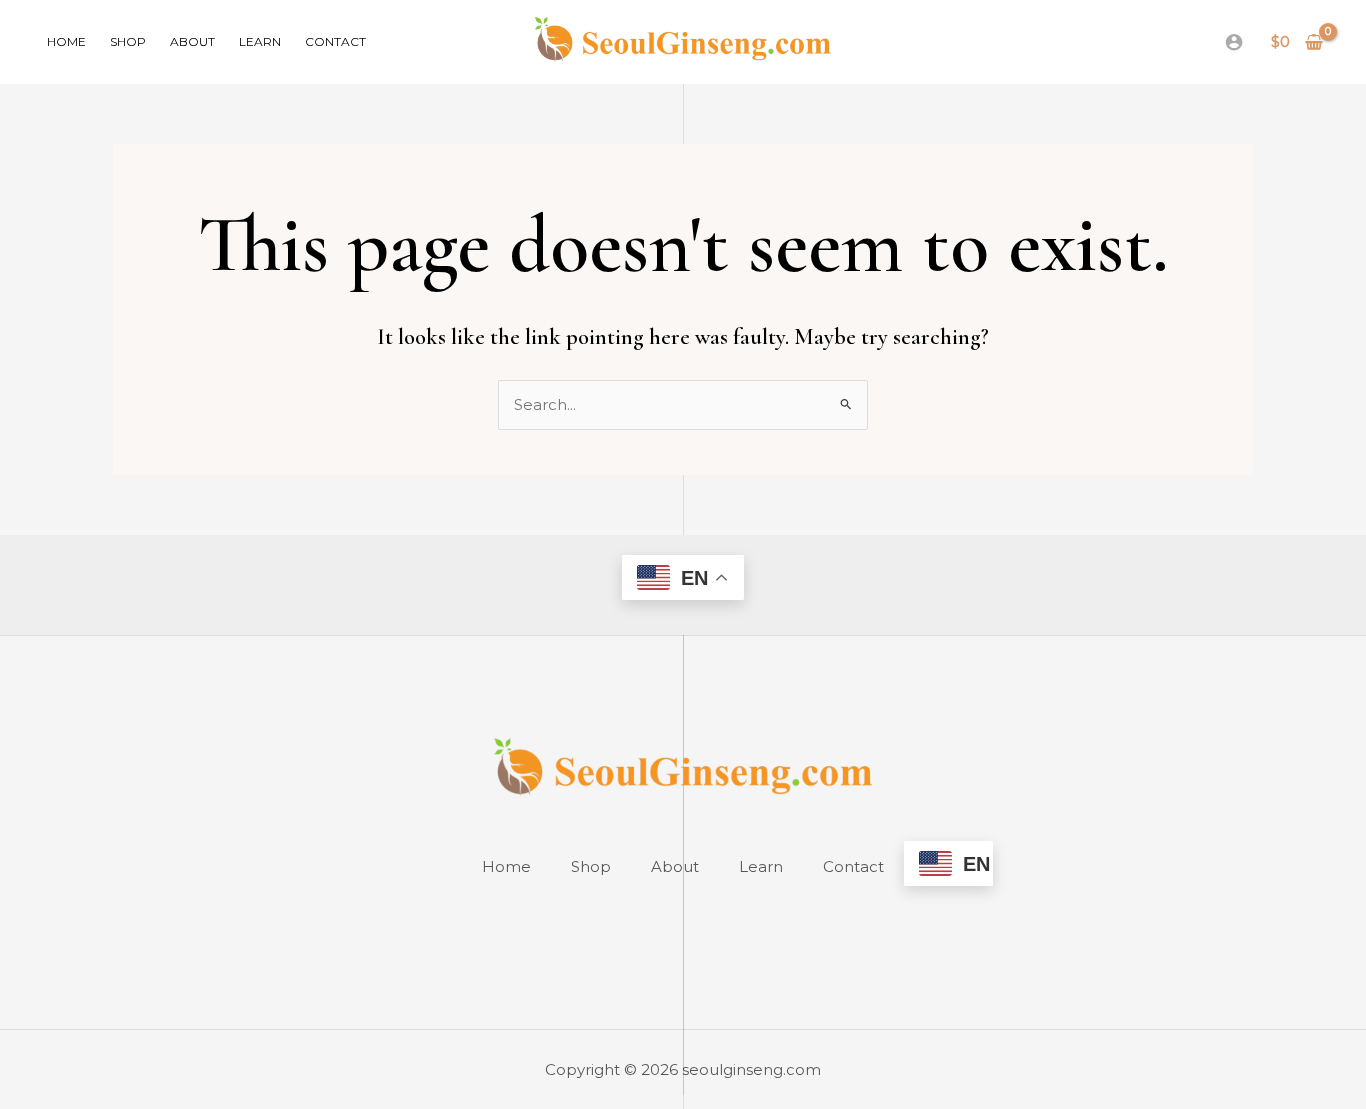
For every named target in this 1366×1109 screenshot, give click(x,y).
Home (66, 41)
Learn (260, 41)
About (192, 41)
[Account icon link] (1234, 42)
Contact (335, 41)
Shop (128, 41)
